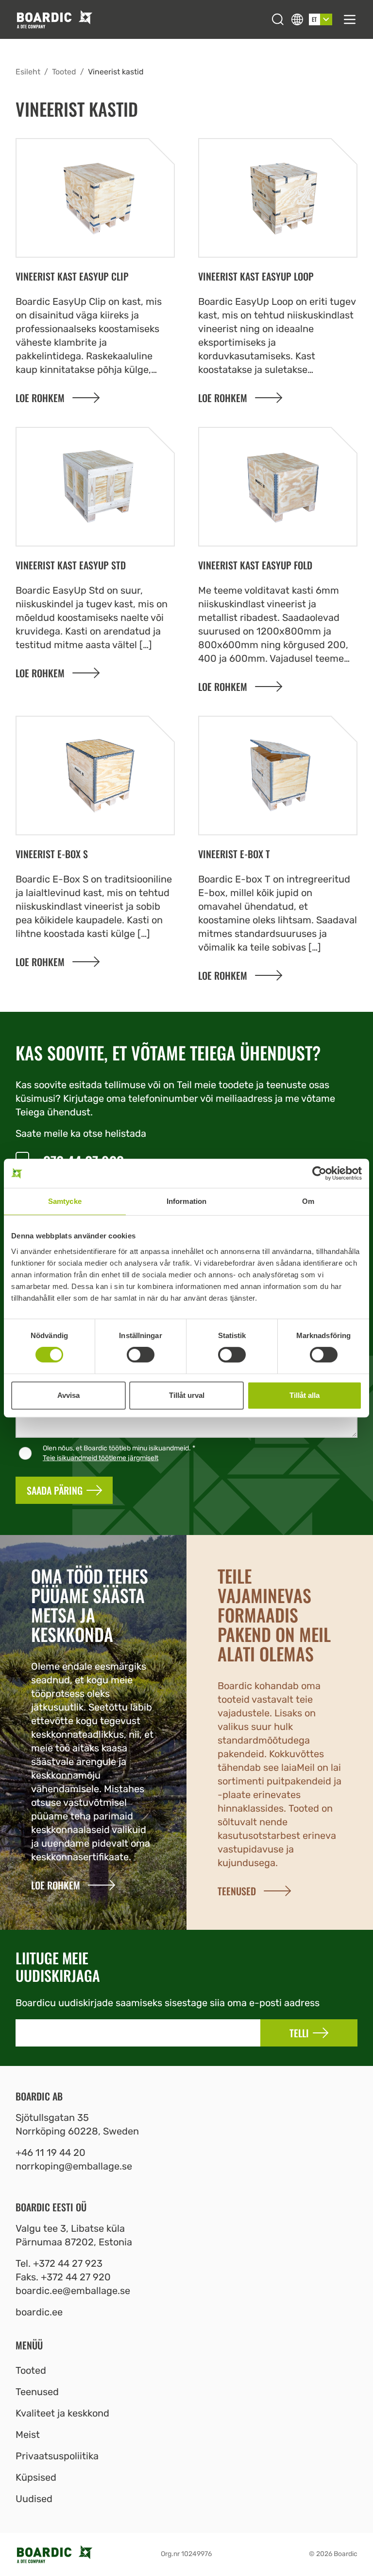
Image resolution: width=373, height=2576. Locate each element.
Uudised (34, 2499)
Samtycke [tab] (65, 1201)
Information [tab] (186, 1201)
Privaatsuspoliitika (57, 2456)
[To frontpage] (140, 19)
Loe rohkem (40, 398)
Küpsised (36, 2477)
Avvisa (68, 1395)
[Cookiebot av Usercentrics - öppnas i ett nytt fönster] (319, 1173)
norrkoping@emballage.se (74, 2166)
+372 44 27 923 (68, 2263)
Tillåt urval (187, 1395)
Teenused (37, 2392)
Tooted (64, 72)
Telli (299, 2033)
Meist (28, 2435)
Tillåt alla (305, 1395)
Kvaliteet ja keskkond (62, 2413)
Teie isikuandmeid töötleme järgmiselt (101, 1458)
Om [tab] (308, 1201)
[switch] (141, 1355)
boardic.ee (39, 2312)
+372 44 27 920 (76, 2277)
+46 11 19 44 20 (51, 2153)
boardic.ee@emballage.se (73, 2291)
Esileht (28, 72)
